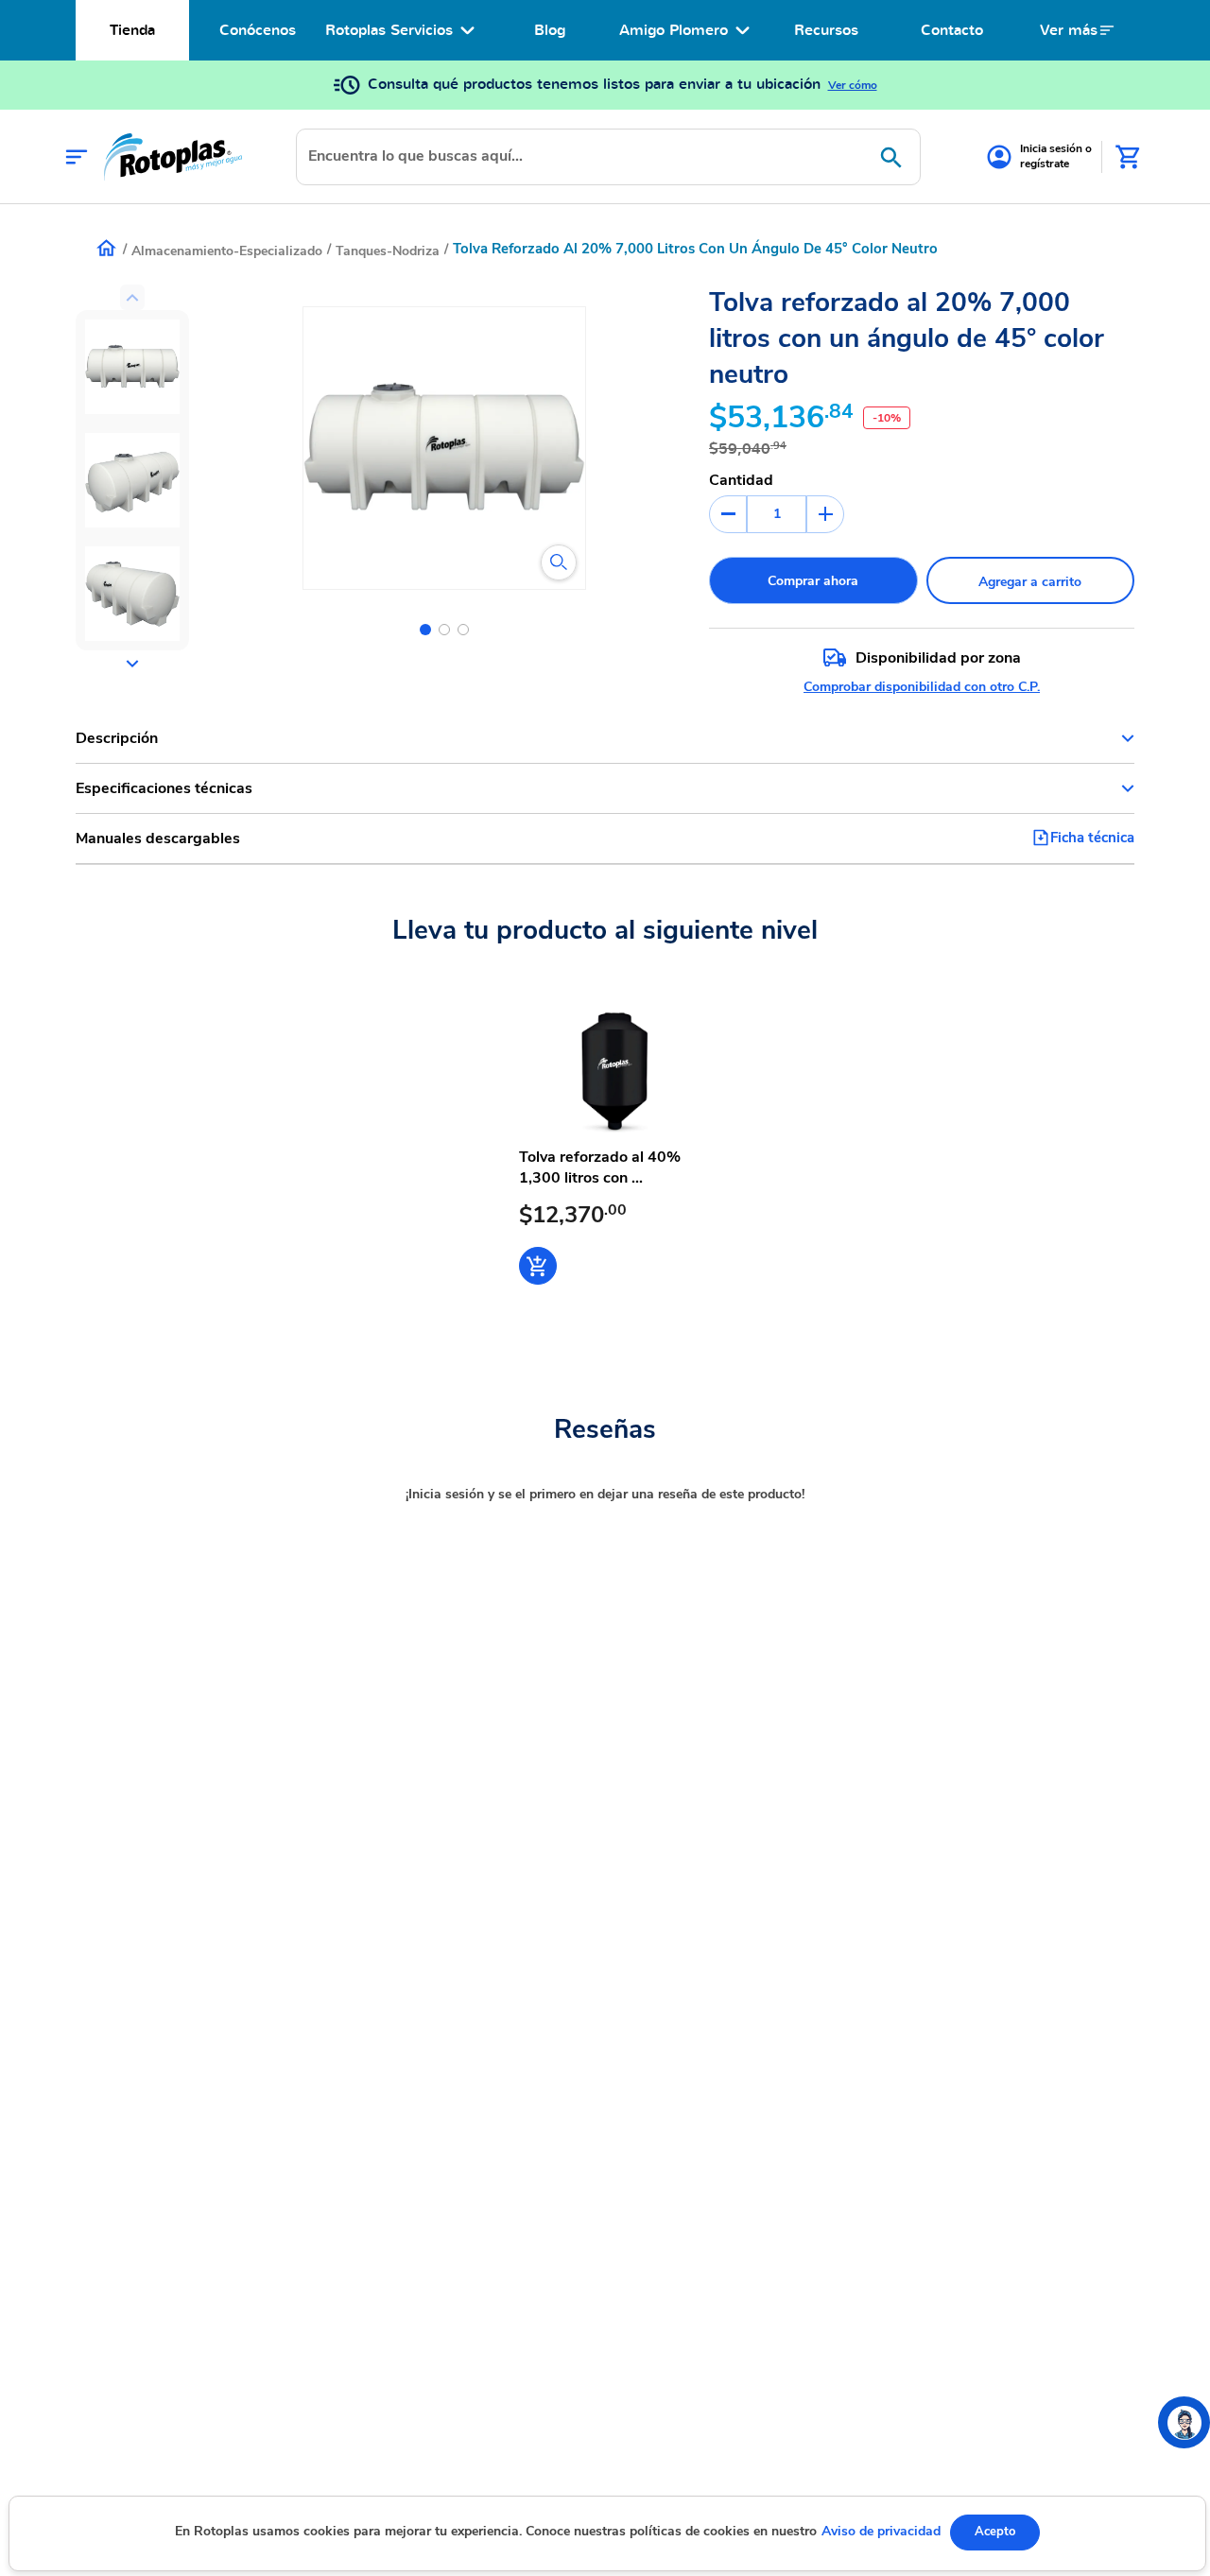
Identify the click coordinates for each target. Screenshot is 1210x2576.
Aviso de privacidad (881, 2531)
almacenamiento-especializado (227, 251)
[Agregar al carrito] (538, 1266)
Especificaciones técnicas (164, 788)
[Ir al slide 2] (444, 630)
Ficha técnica (1092, 838)
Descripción (117, 738)
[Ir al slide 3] (463, 630)
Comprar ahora (813, 581)
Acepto (995, 2532)
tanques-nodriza (388, 251)
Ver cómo (853, 85)
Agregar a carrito (1030, 582)
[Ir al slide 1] (425, 630)
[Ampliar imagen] (559, 562)
